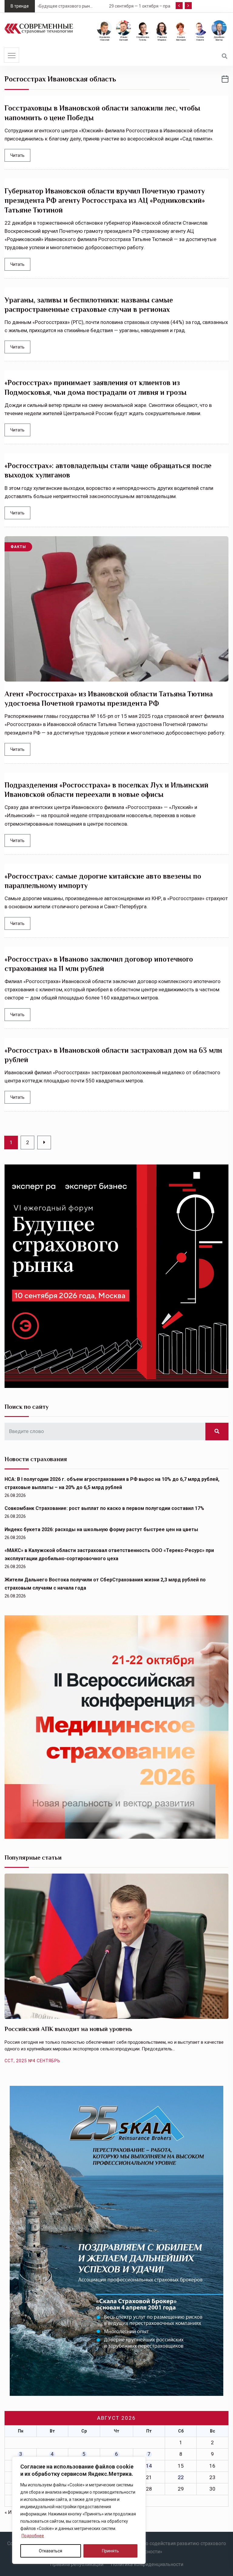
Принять (110, 2551)
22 (181, 2477)
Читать (17, 155)
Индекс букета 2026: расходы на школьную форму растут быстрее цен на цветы (101, 1529)
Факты (18, 547)
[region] (79, 2510)
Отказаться (51, 2551)
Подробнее (33, 2536)
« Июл (12, 2512)
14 (149, 2466)
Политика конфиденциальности (147, 2564)
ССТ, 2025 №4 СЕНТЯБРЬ (32, 2061)
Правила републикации (77, 2564)
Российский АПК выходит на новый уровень (68, 2029)
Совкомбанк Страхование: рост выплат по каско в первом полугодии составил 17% (104, 1508)
